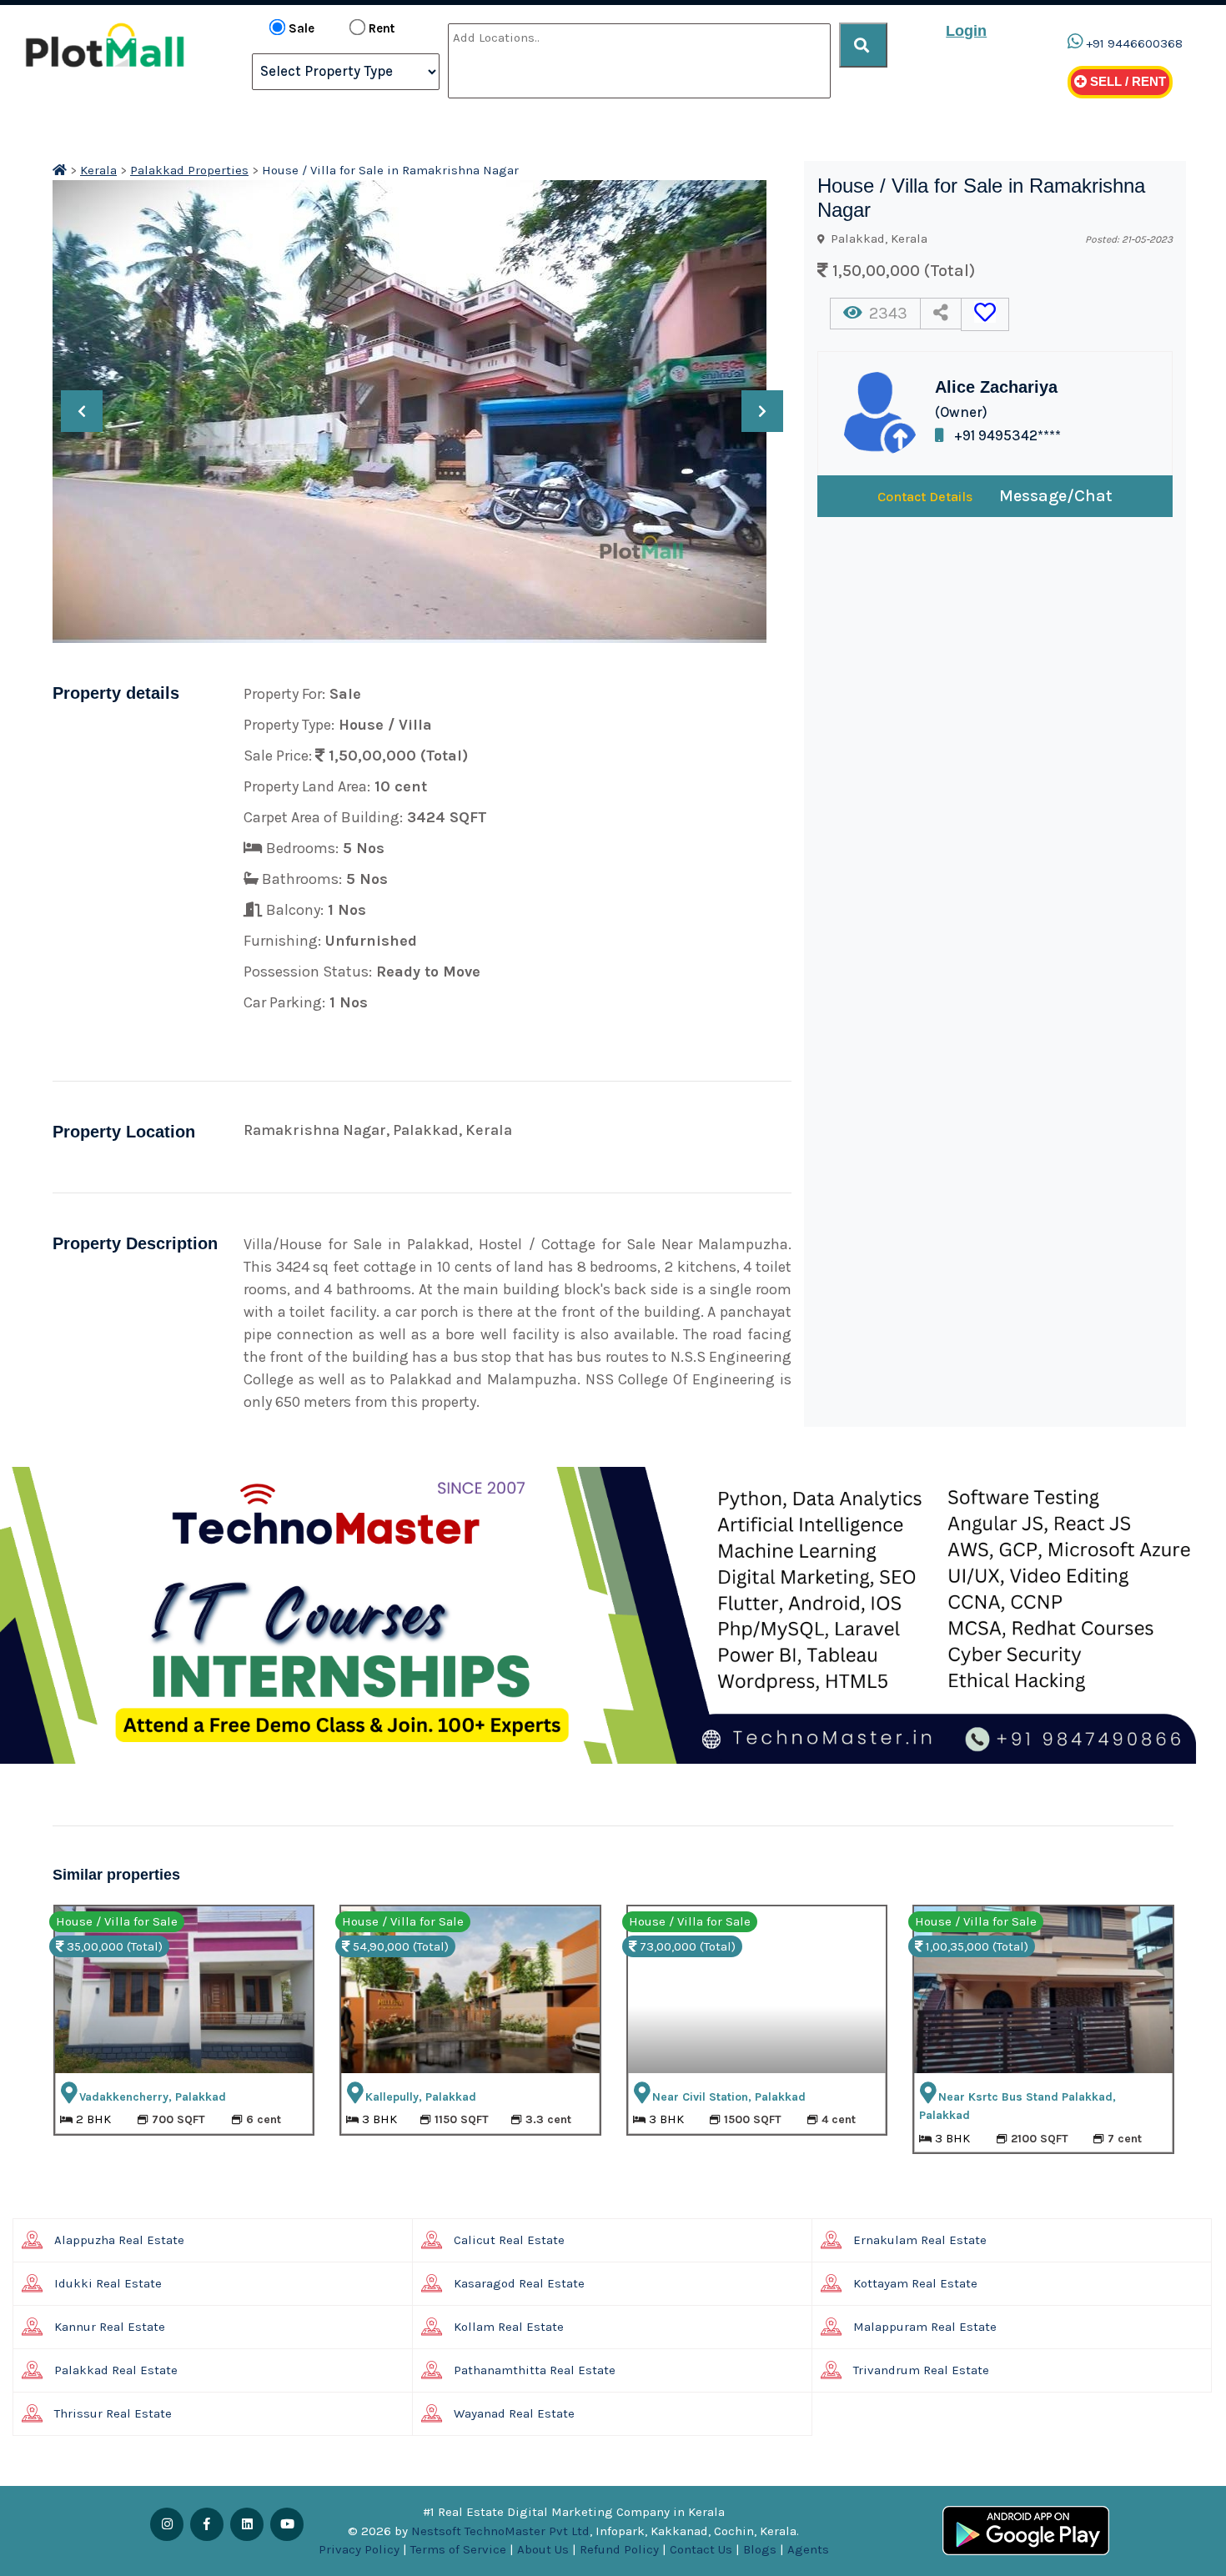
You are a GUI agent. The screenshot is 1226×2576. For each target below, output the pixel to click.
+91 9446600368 (1134, 43)
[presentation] (82, 411)
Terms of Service (458, 2549)
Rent (382, 28)
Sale (301, 28)
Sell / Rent (1126, 81)
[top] (863, 45)
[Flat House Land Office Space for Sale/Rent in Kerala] (60, 170)
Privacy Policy (359, 2549)
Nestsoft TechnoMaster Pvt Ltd (500, 2531)
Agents (808, 2549)
